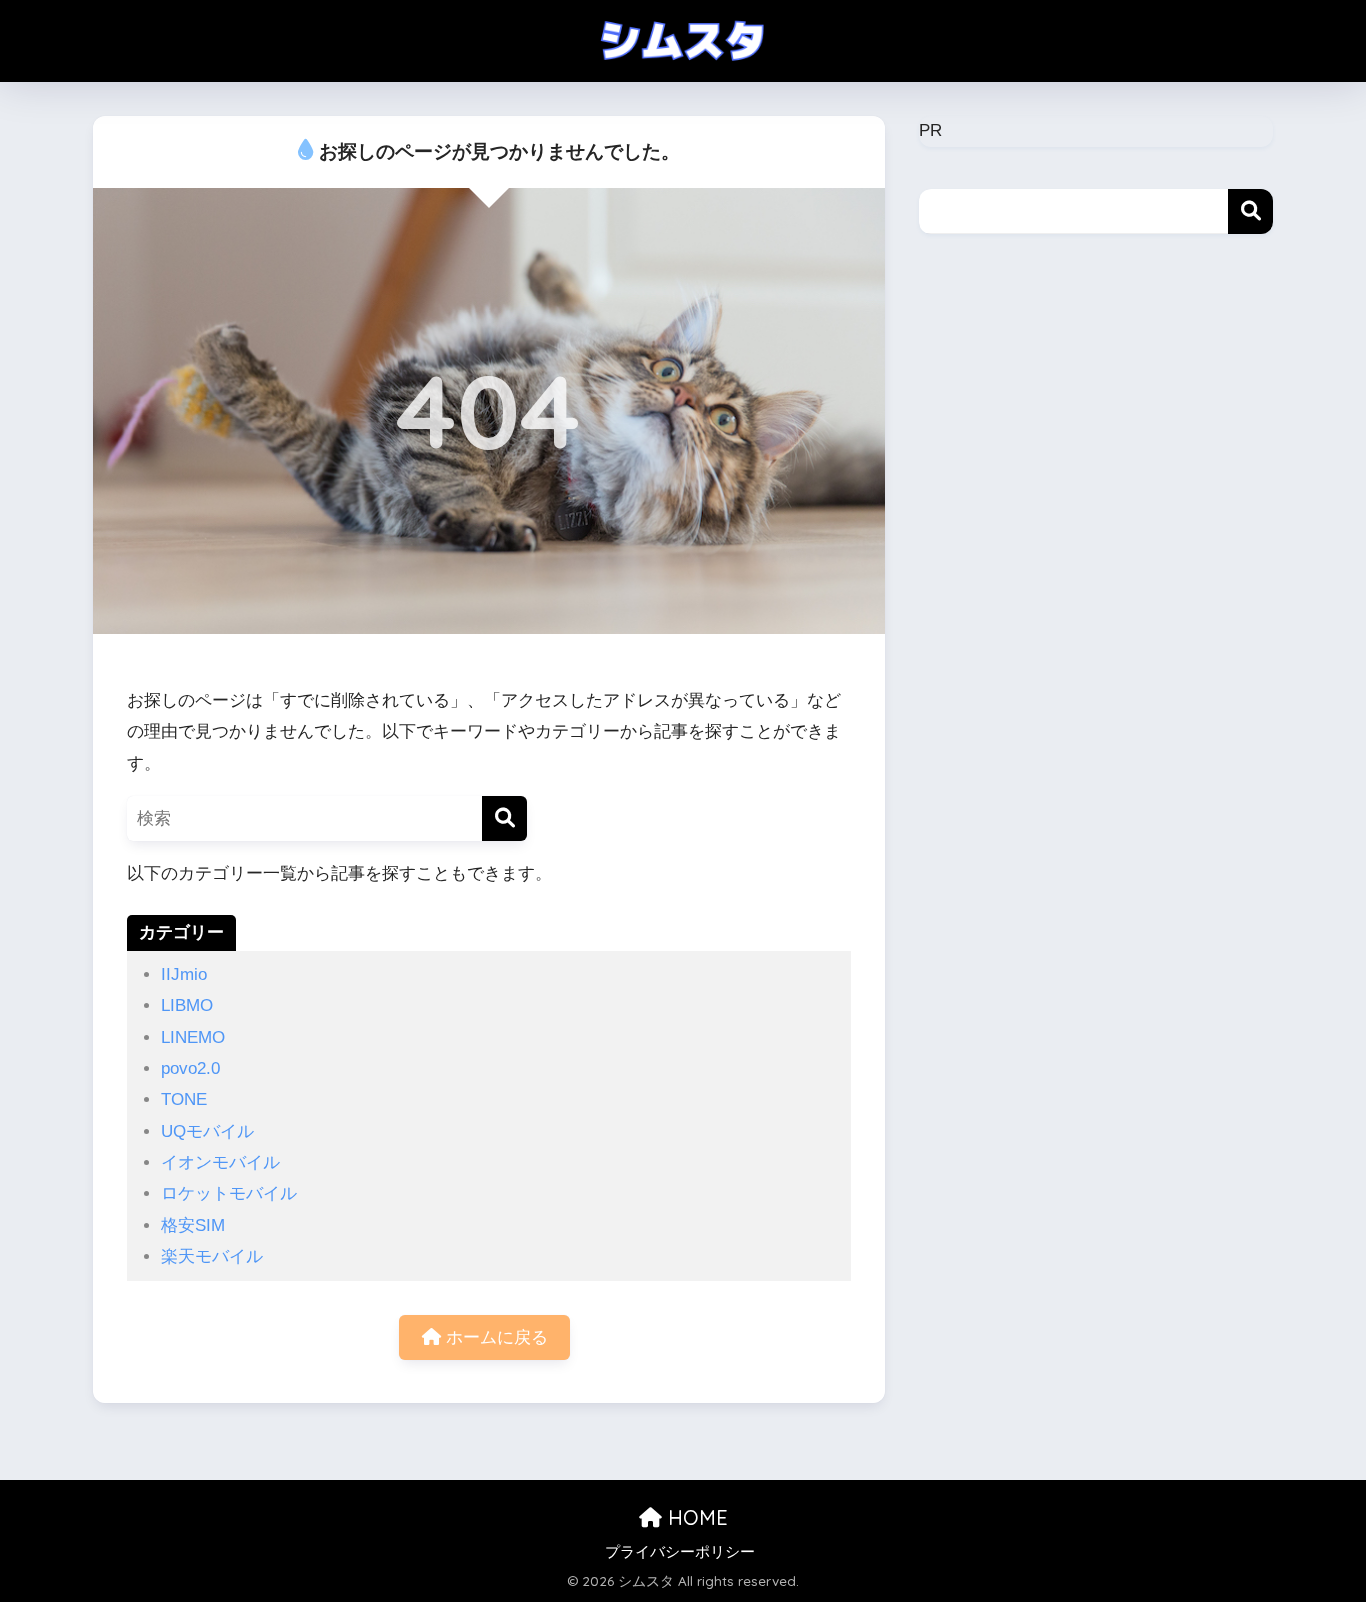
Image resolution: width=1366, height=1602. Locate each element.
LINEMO (193, 1037)
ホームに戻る (494, 1337)
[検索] (504, 818)
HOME (695, 1517)
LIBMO (187, 1005)
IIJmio (184, 974)
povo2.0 (190, 1068)
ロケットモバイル (229, 1193)
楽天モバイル (212, 1256)
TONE (184, 1099)
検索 (1250, 211)
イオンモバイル (220, 1162)
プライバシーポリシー (680, 1552)
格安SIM (193, 1225)
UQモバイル (207, 1131)
